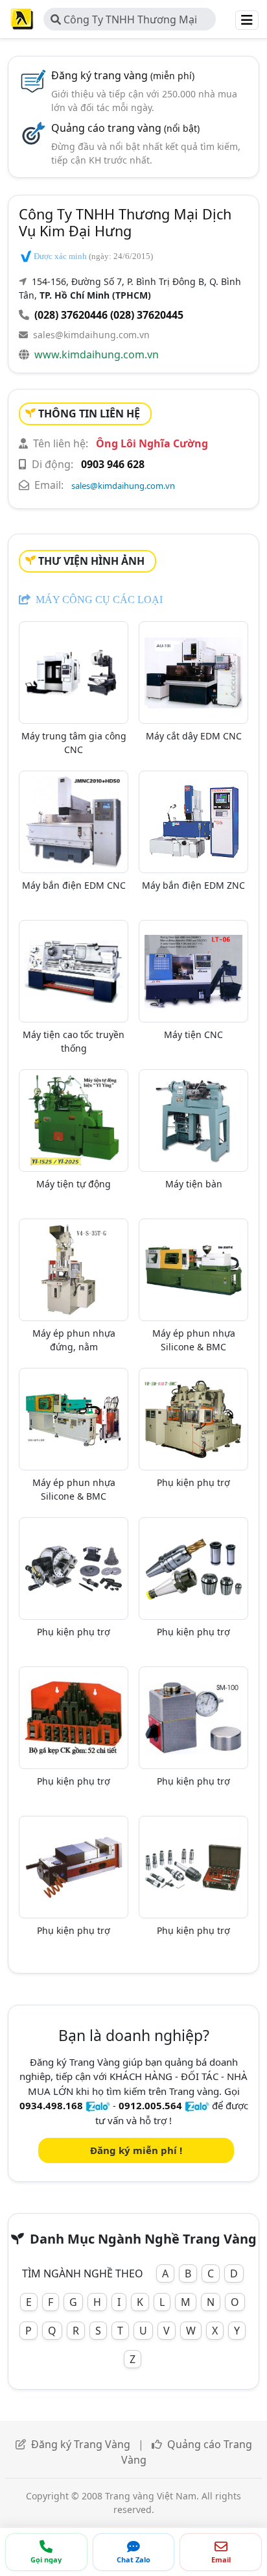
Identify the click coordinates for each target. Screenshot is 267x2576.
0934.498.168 (51, 2105)
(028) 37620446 (71, 315)
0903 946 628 (113, 464)
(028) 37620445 (147, 315)
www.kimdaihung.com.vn (97, 354)
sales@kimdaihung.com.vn (91, 335)
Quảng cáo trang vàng (125, 128)
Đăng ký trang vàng (123, 75)
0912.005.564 (150, 2105)
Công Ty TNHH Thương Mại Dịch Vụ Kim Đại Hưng (124, 21)
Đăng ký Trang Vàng (81, 2444)
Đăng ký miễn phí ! (136, 2150)
